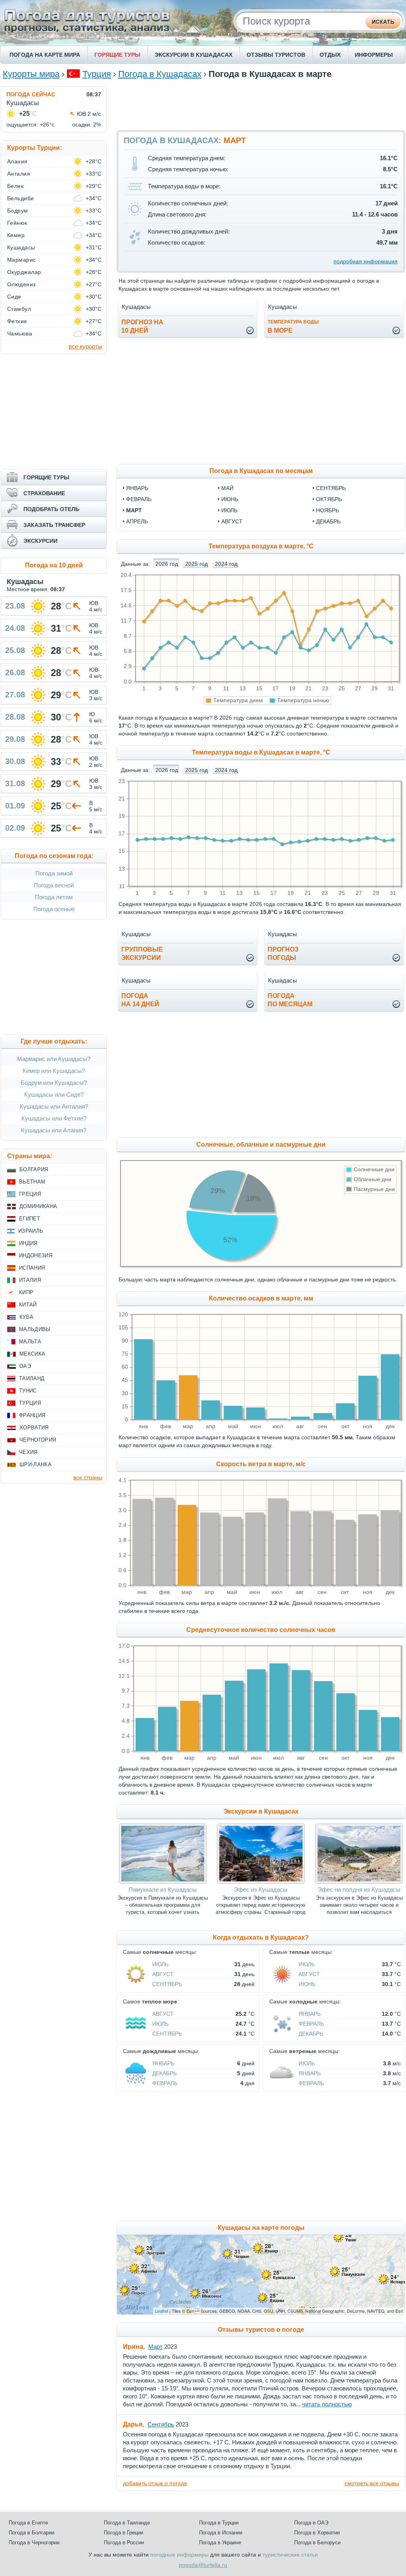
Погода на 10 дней (54, 565)
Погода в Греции (124, 2533)
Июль (160, 1964)
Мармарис (22, 260)
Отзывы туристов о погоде (261, 2330)
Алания (17, 161)
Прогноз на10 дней (142, 326)
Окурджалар (24, 272)
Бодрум (18, 211)
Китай (28, 1305)
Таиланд (32, 1378)
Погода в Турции (219, 2523)
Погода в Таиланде (127, 2523)
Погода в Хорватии (317, 2533)
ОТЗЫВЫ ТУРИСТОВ (276, 55)
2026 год (167, 564)
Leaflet (162, 2311)
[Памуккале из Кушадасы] (163, 1882)
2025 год (196, 564)
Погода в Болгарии (32, 2533)
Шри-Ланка (35, 1464)
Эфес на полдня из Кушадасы (359, 1889)
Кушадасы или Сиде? (54, 1095)
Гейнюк (17, 223)
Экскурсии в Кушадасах (261, 1811)
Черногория (38, 1440)
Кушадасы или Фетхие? (54, 1118)
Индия (28, 1243)
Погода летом (54, 897)
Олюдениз (21, 284)
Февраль (311, 2024)
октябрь (329, 499)
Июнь (307, 1984)
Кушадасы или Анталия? (54, 1106)
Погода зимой (54, 873)
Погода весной (54, 885)
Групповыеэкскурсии (142, 954)
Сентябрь (167, 1984)
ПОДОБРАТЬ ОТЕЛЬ (51, 509)
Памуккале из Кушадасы (163, 1889)
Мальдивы (35, 1329)
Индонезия (36, 1255)
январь (137, 488)
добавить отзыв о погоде (155, 2483)
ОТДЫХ (330, 55)
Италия (30, 1280)
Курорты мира (31, 74)
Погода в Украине (220, 2542)
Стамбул (19, 309)
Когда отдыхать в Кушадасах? (261, 1937)
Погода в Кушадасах (160, 74)
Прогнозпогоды (283, 954)
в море (293, 327)
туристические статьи (290, 2555)
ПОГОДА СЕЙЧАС (31, 94)
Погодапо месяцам (290, 1000)
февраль (139, 499)
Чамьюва (20, 333)
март (134, 510)
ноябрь (327, 510)
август (232, 521)
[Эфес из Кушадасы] (261, 1882)
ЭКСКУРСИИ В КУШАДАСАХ (193, 55)
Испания (32, 1268)
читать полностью (327, 2404)
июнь (230, 499)
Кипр (26, 1292)
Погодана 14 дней (140, 1000)
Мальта (30, 1342)
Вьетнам (32, 1182)
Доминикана (38, 1206)
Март (155, 2347)
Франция (32, 1415)
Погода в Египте (28, 2523)
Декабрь (311, 2034)
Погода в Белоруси (317, 2542)
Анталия (19, 174)
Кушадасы (21, 247)
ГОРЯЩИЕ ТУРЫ (117, 55)
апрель (137, 521)
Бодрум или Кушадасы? (54, 1083)
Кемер (16, 235)
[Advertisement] (261, 104)
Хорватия (34, 1428)
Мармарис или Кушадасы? (54, 1059)
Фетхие (17, 321)
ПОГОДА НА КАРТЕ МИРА (45, 55)
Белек (15, 186)
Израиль (31, 1231)
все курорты (85, 346)
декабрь (328, 521)
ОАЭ (25, 1366)
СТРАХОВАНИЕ (44, 493)
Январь (310, 2014)
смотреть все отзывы (372, 2483)
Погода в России (124, 2542)
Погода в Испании (221, 2533)
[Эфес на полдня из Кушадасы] (359, 1882)
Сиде (14, 297)
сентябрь (331, 488)
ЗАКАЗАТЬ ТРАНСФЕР (54, 525)
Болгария (34, 1169)
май (227, 488)
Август (163, 1974)
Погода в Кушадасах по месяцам (261, 471)
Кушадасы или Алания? (54, 1130)
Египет (30, 1219)
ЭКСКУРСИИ (40, 541)
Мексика (32, 1354)
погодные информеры (179, 2555)
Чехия (28, 1452)
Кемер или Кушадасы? (54, 1071)
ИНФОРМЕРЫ (374, 55)
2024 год (226, 564)
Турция (97, 74)
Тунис (28, 1391)
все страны (88, 1477)
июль (229, 510)
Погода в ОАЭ (311, 2523)
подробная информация (366, 261)
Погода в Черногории (34, 2542)
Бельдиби (21, 198)
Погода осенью (54, 909)
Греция (30, 1194)
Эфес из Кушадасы (261, 1889)
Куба (26, 1317)
